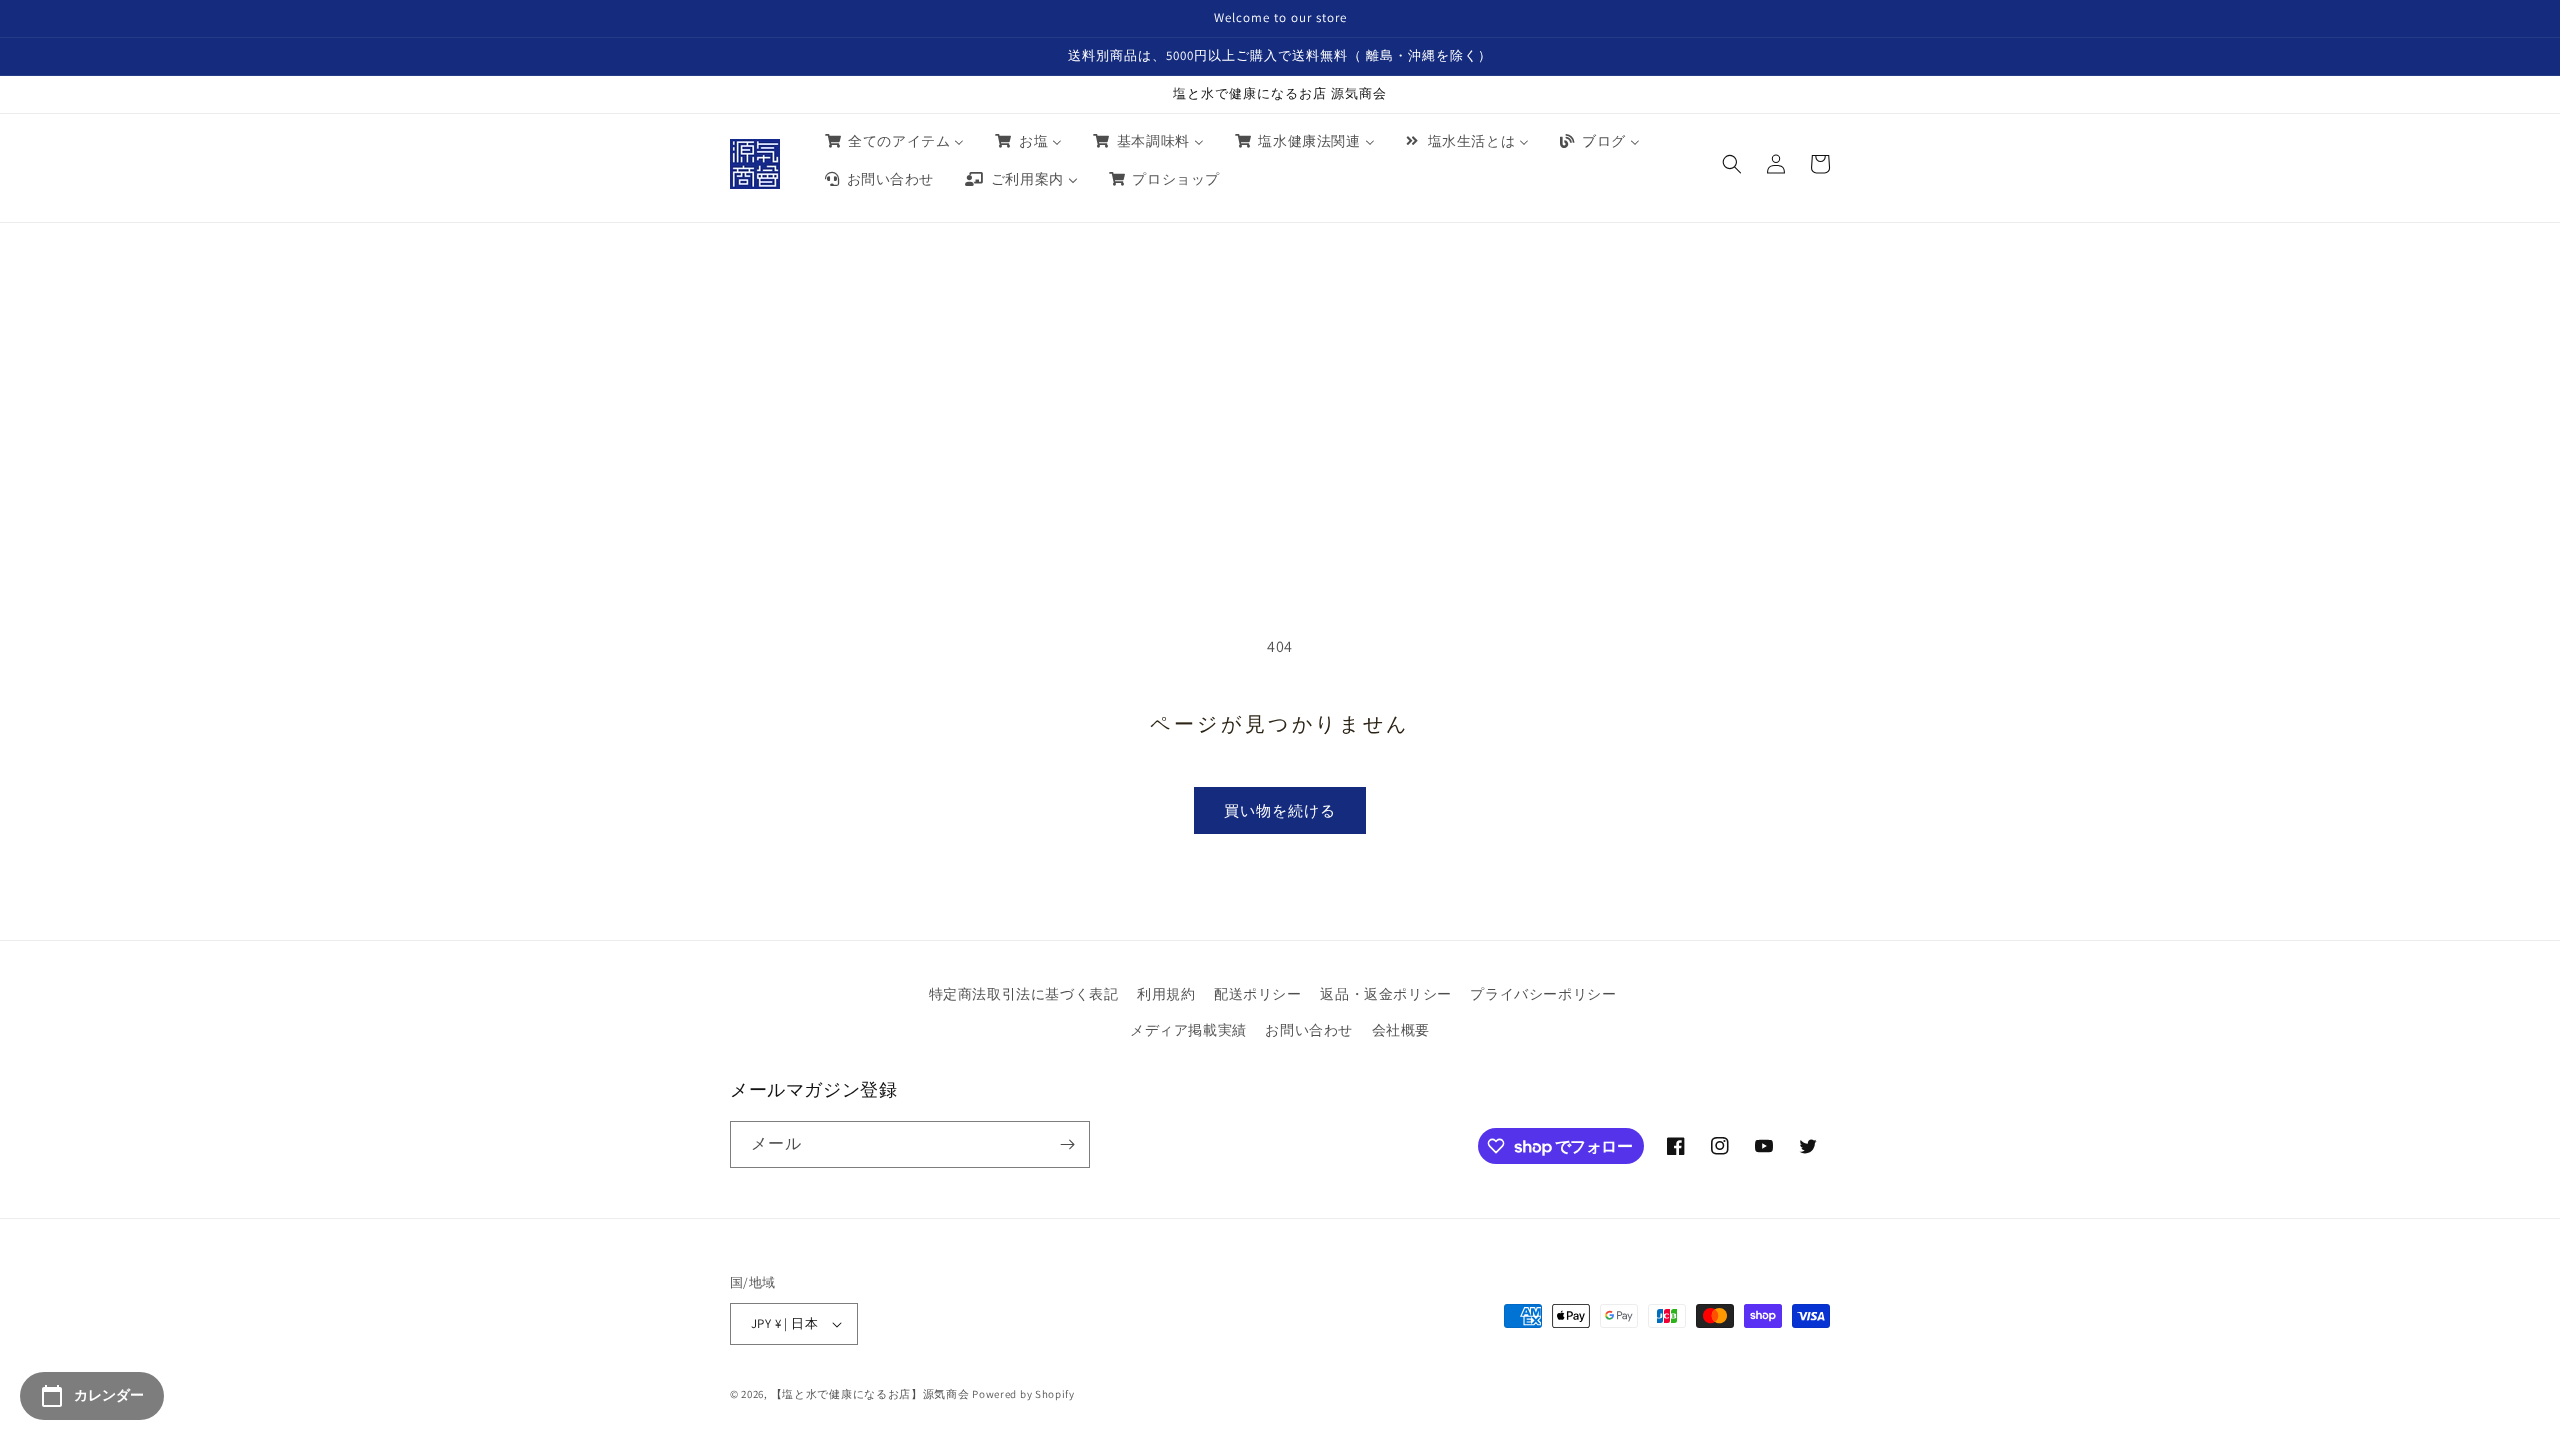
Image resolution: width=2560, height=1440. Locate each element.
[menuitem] (893, 141)
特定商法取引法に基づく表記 (1024, 994)
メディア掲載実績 (1188, 1030)
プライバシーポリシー (1543, 994)
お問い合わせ (1309, 1030)
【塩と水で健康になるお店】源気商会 (870, 1394)
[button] (1732, 164)
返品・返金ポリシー (1385, 994)
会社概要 (1401, 1030)
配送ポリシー (1258, 994)
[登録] (1067, 1144)
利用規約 (1166, 994)
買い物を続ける (1280, 810)
